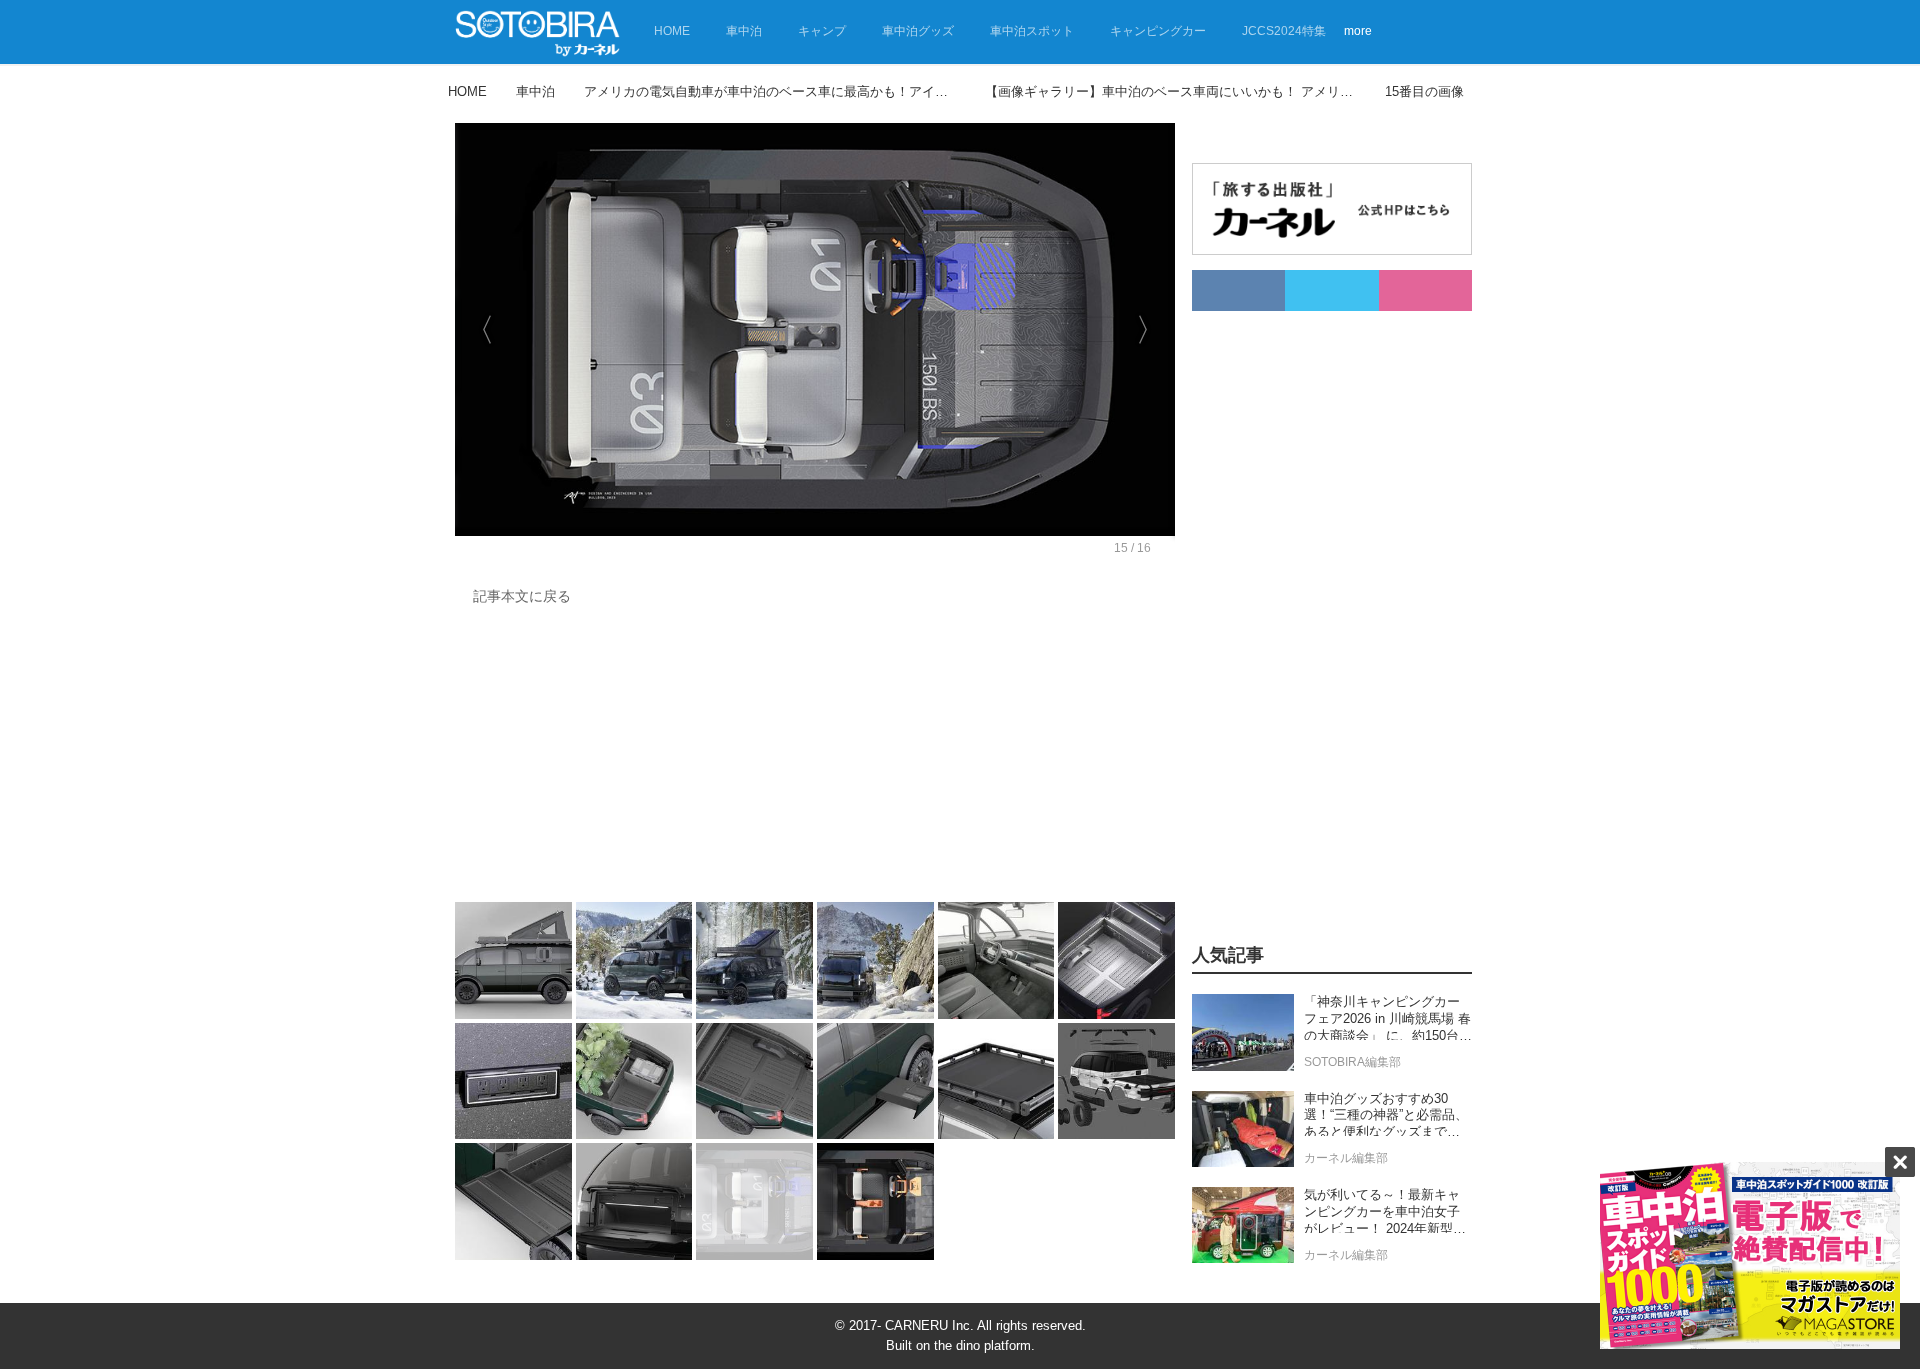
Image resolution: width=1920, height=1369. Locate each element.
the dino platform (982, 1345)
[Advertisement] (810, 759)
